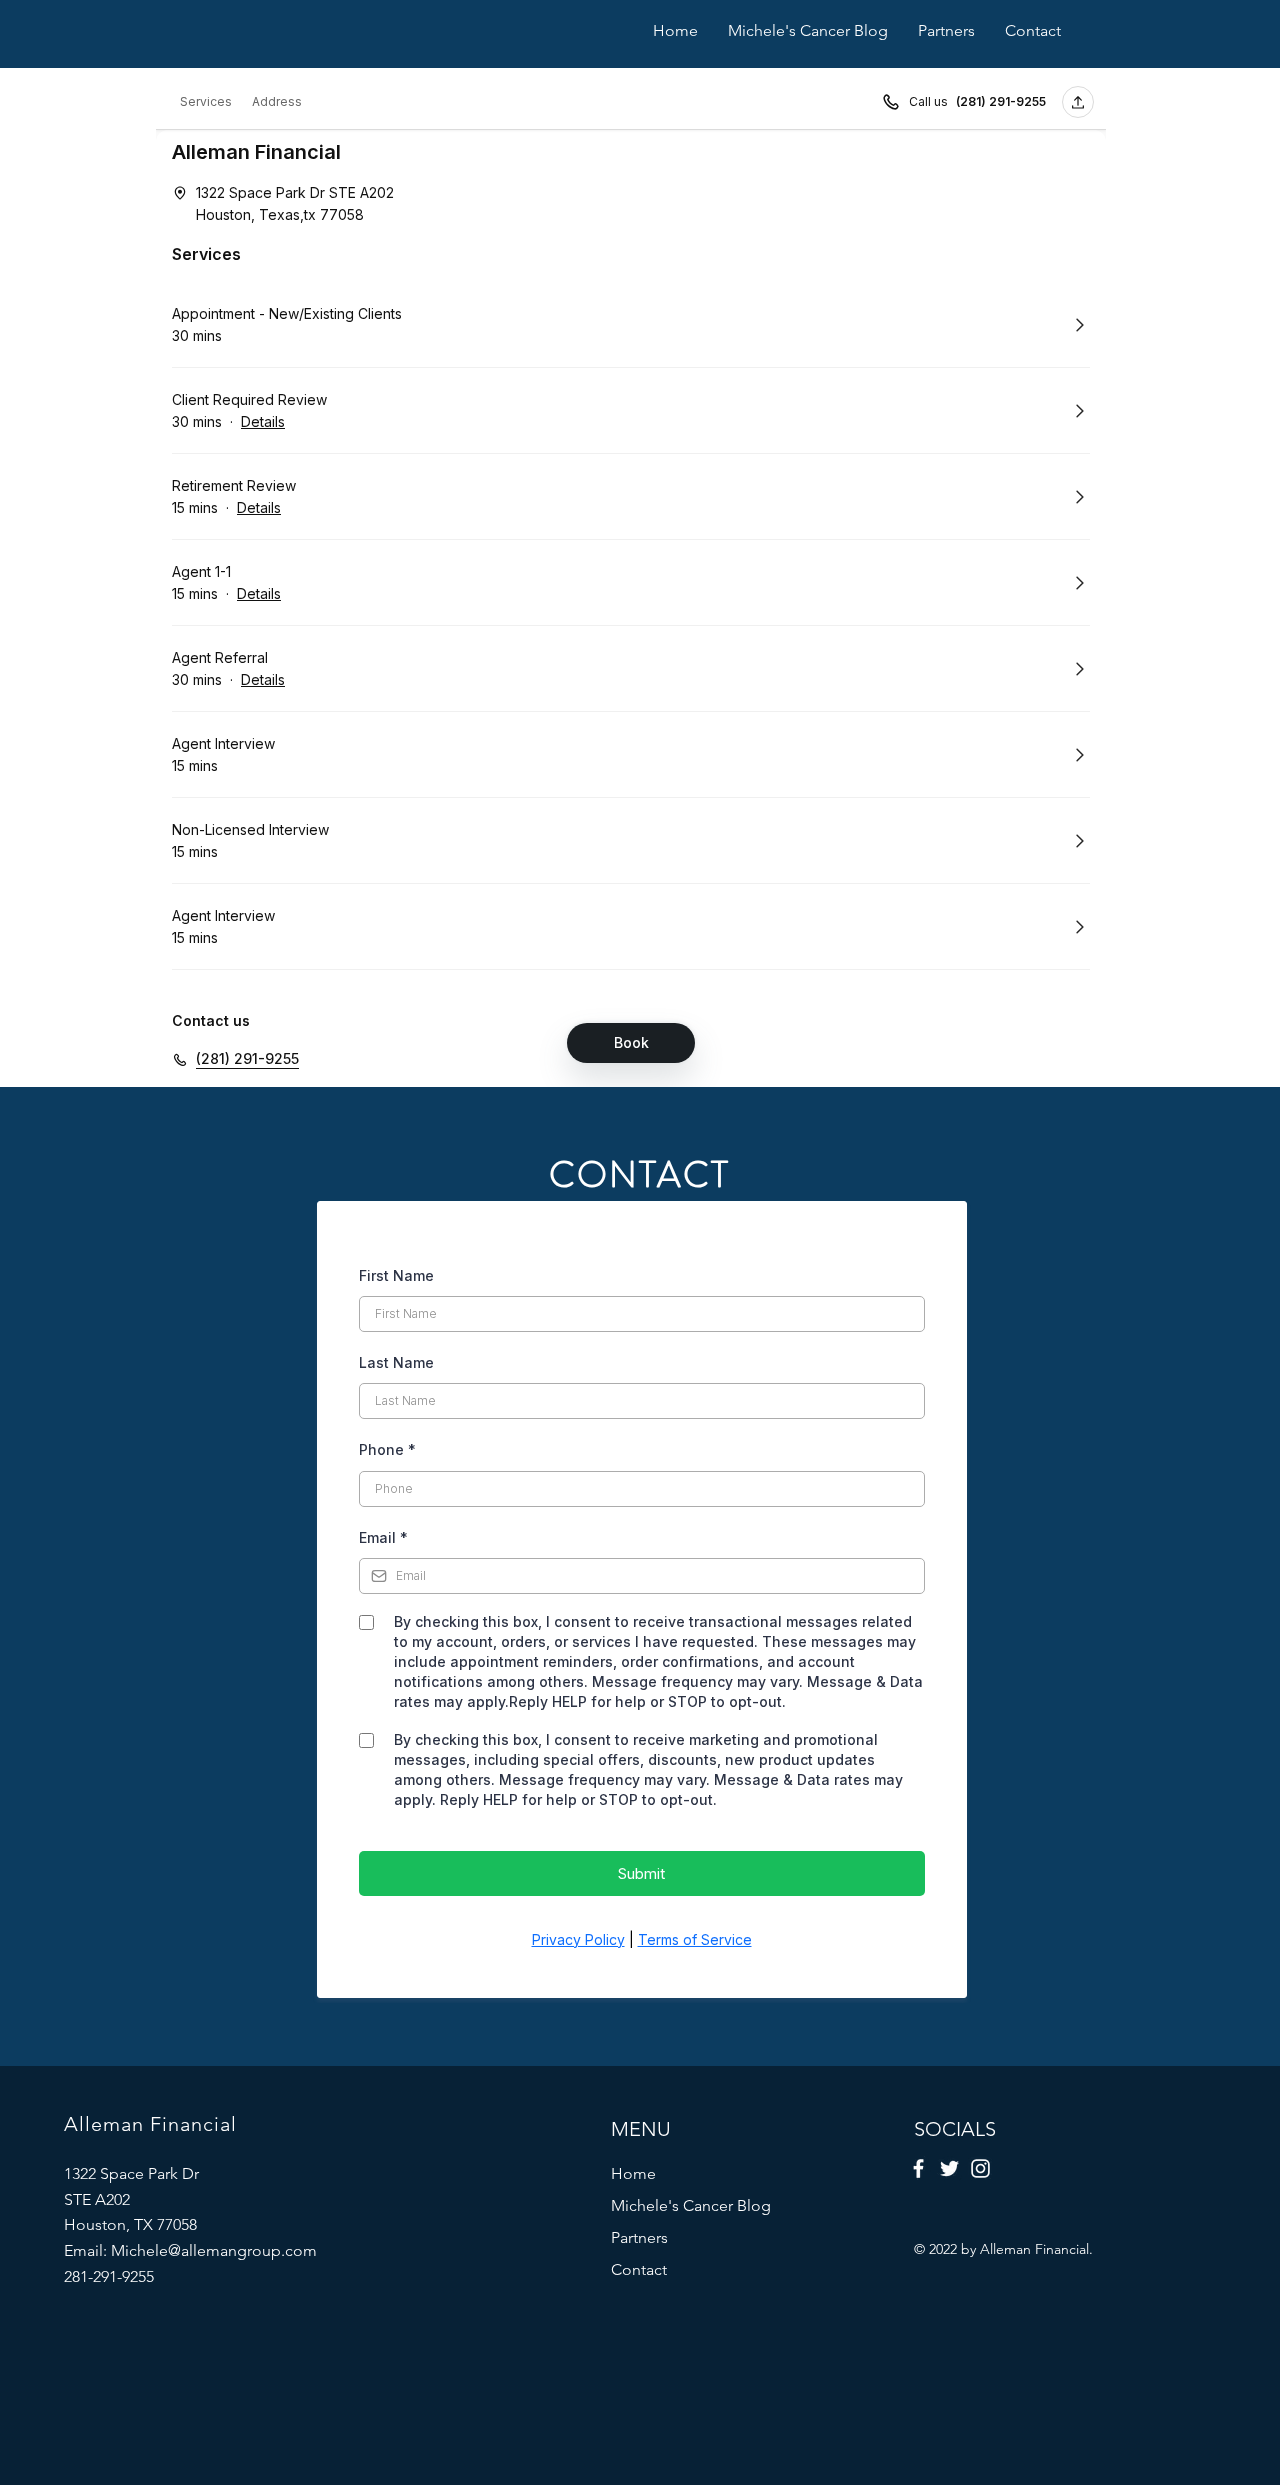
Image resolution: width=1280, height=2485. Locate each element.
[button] (946, 31)
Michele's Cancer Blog (691, 2205)
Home (633, 2173)
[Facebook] (918, 2168)
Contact (639, 2269)
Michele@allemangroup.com (214, 2250)
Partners (639, 2237)
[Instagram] (980, 2168)
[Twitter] (949, 2168)
